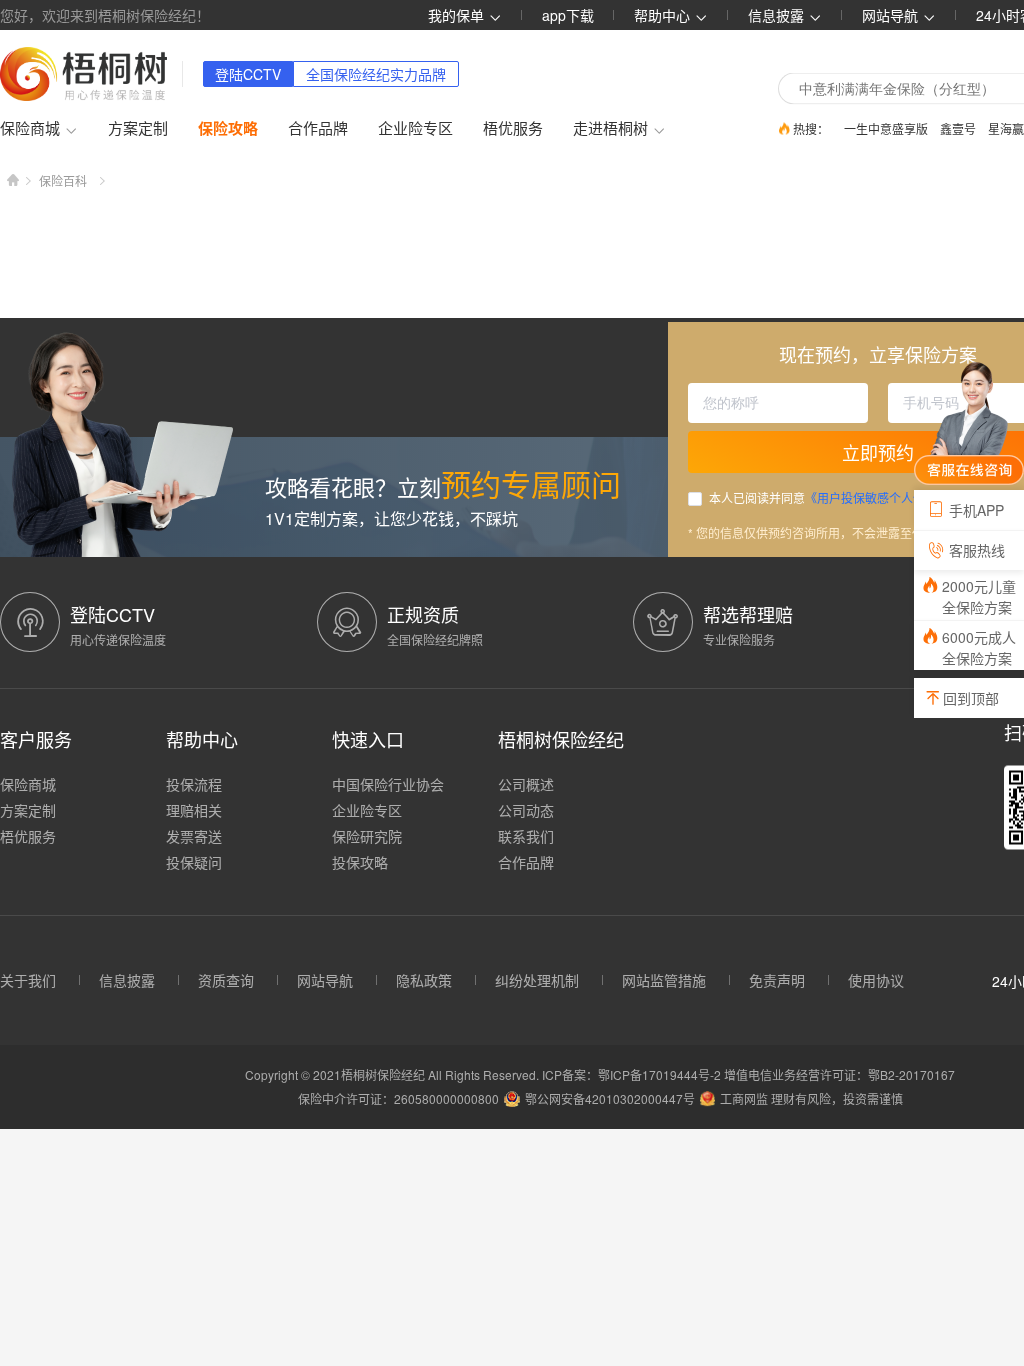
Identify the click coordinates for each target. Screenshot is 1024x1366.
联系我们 (526, 836)
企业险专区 (415, 127)
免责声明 (777, 980)
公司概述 (526, 784)
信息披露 (778, 15)
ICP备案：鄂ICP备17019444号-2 (633, 1074)
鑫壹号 (958, 128)
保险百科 (63, 180)
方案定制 (138, 127)
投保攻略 (360, 862)
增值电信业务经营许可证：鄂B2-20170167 (839, 1074)
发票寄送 (194, 836)
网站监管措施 (664, 980)
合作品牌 (318, 127)
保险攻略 (228, 128)
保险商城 (28, 784)
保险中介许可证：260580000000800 (398, 1098)
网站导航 (325, 980)
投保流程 (194, 784)
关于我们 (28, 980)
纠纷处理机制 (537, 980)
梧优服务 (513, 127)
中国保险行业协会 (388, 784)
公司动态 (526, 810)
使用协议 (876, 980)
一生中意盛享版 (886, 128)
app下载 (568, 15)
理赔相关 (194, 810)
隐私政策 (424, 980)
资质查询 (226, 980)
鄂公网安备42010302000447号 (610, 1098)
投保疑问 (194, 862)
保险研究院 (367, 836)
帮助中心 (664, 15)
